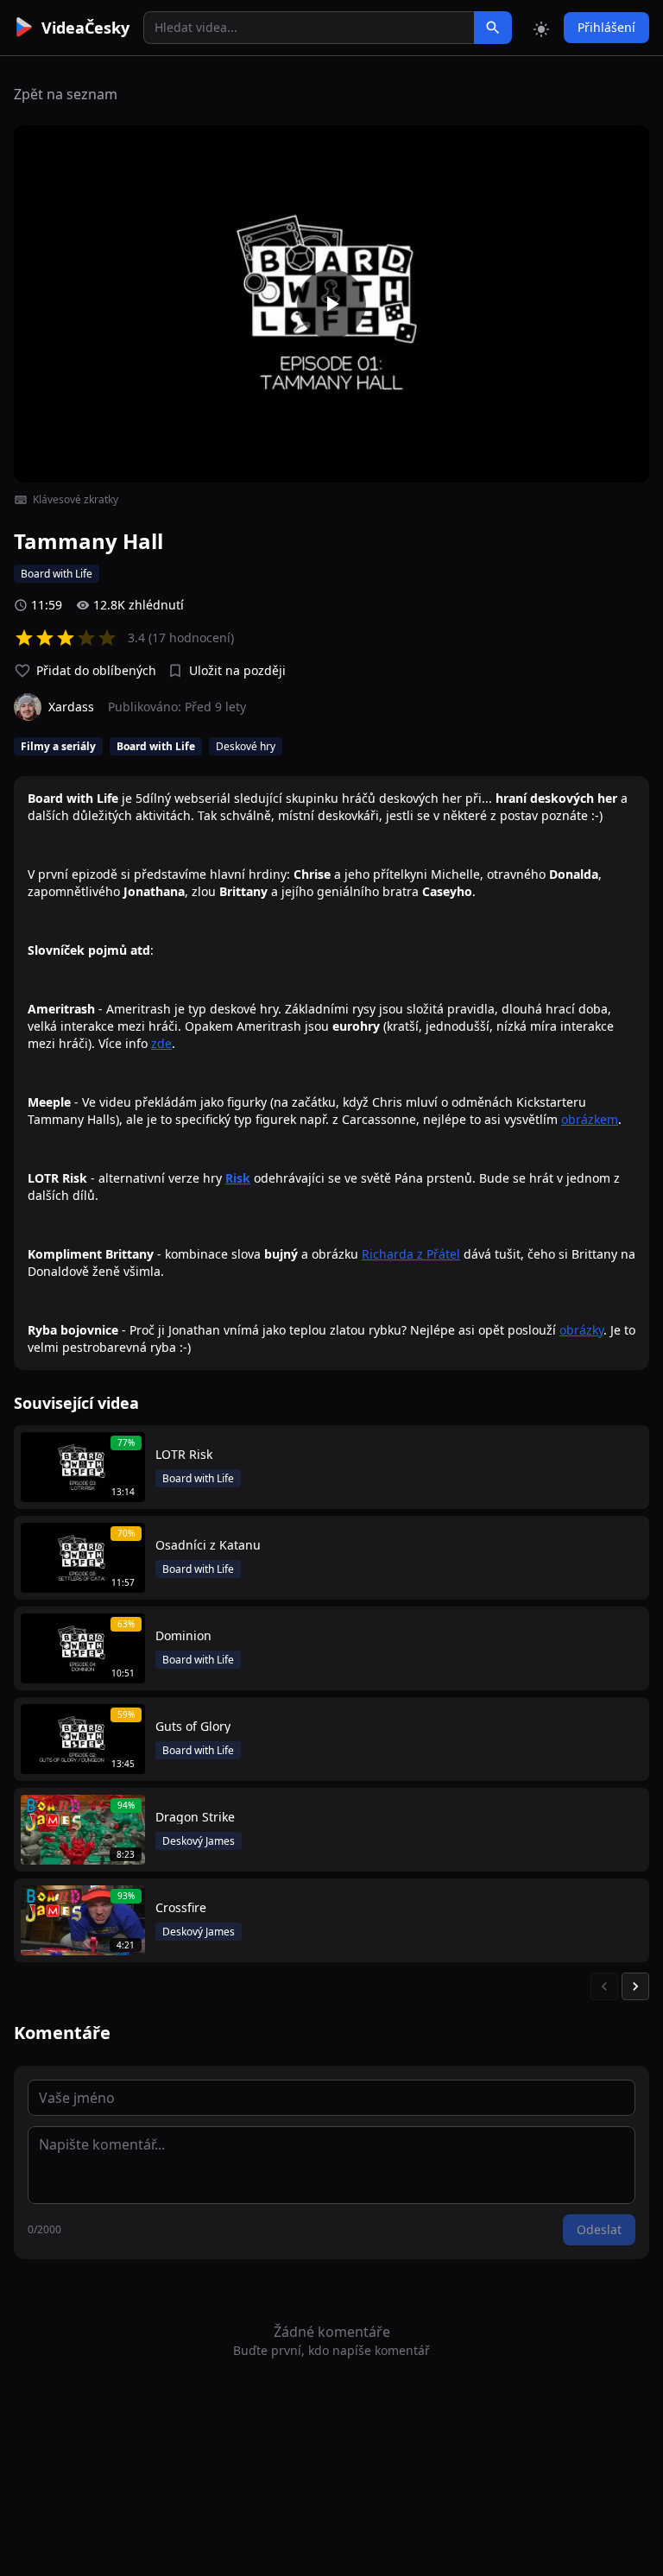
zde (161, 1043)
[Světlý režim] (541, 28)
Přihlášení (606, 27)
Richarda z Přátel (411, 1254)
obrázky (581, 1330)
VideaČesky (85, 28)
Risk (238, 1178)
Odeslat (599, 2229)
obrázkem (590, 1119)
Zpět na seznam (66, 94)
